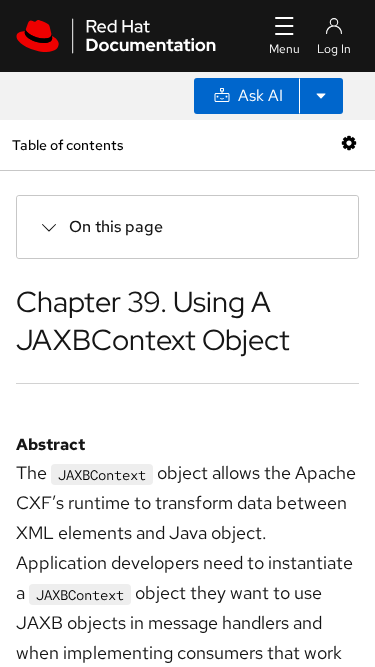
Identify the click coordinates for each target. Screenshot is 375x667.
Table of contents (67, 144)
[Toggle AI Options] (321, 96)
